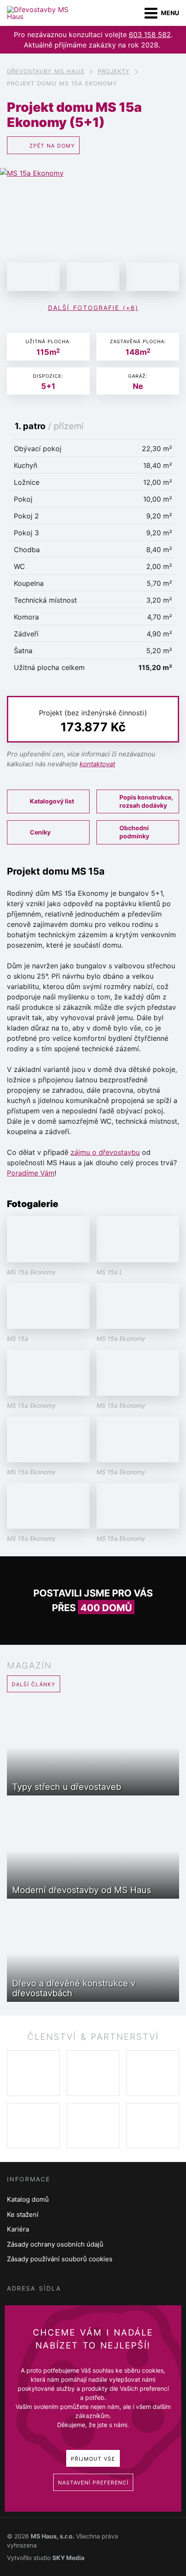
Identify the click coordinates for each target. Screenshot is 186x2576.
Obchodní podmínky (134, 832)
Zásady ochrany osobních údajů (55, 2244)
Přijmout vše (93, 2459)
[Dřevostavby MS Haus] (45, 13)
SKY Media (68, 2558)
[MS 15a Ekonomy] (93, 220)
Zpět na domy (52, 146)
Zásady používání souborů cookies (60, 2259)
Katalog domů (28, 2199)
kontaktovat (97, 764)
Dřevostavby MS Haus (46, 71)
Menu (170, 13)
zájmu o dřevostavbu (105, 1152)
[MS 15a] (93, 277)
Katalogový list (52, 801)
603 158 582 (150, 35)
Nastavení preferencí (93, 2483)
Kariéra (18, 2229)
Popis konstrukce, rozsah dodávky (146, 801)
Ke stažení (23, 2214)
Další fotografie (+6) (93, 308)
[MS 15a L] (33, 277)
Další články (34, 1684)
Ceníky (40, 832)
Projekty (114, 71)
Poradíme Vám (31, 1173)
